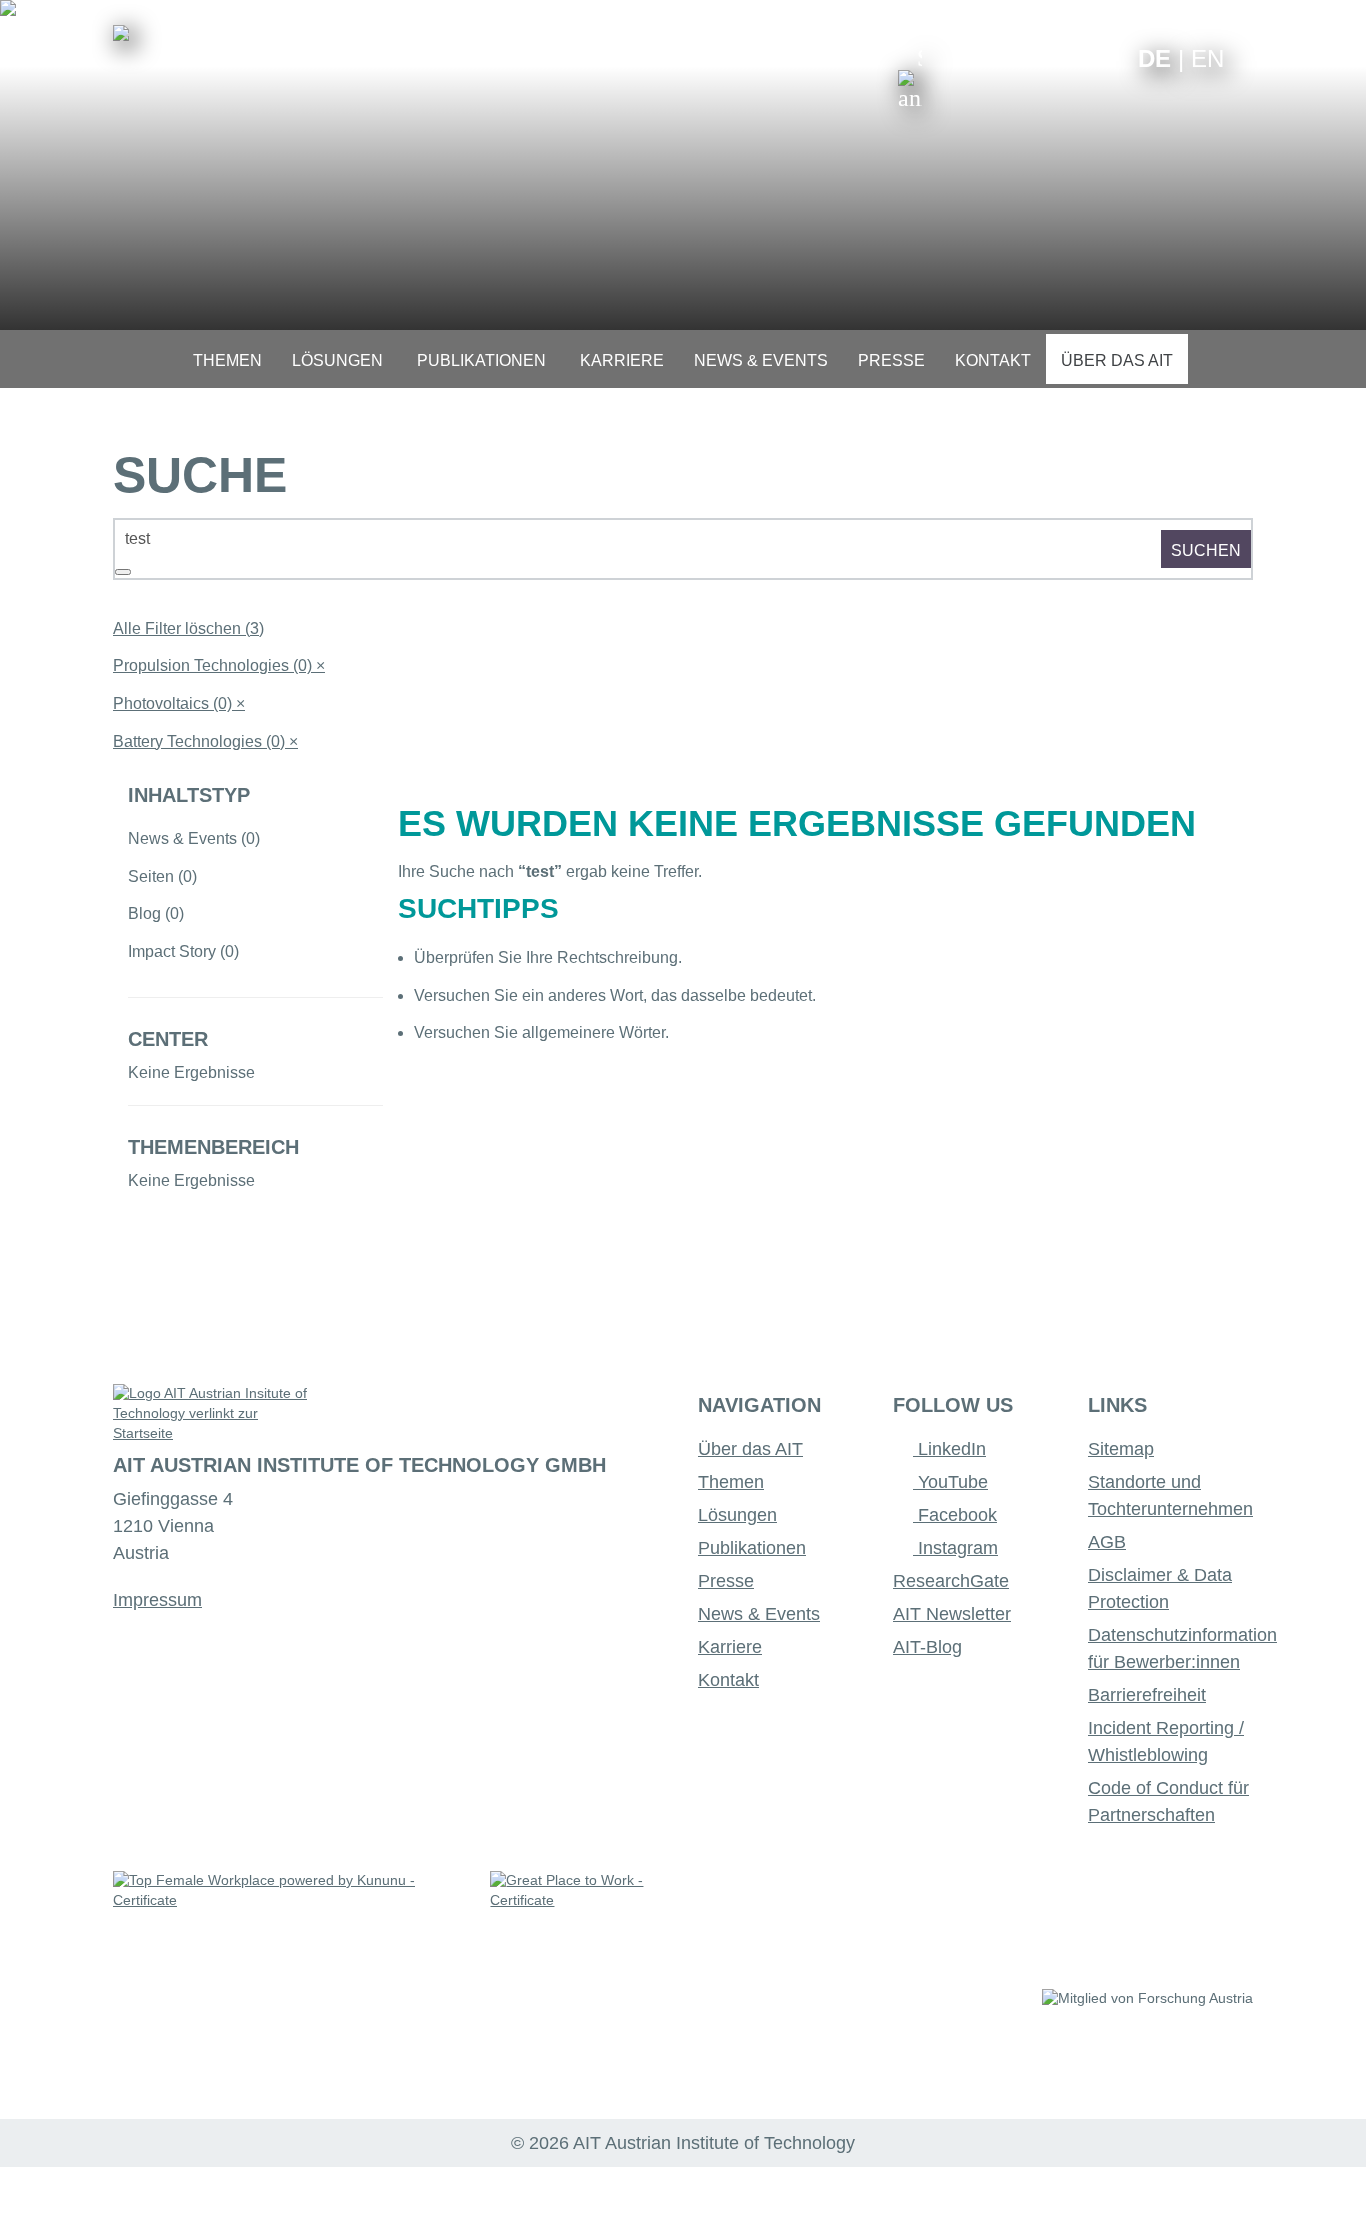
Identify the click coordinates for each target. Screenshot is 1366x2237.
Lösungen (737, 1515)
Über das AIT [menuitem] (1117, 360)
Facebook (955, 1515)
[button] (910, 78)
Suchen (1206, 550)
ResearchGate (951, 1581)
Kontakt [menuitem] (993, 360)
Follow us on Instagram (1076, 57)
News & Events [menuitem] (761, 360)
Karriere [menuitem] (622, 360)
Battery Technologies (205, 741)
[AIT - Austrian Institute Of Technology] (121, 33)
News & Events (759, 1614)
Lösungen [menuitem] (337, 360)
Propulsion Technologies (219, 665)
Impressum (157, 1600)
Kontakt (728, 1680)
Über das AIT (750, 1449)
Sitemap (1121, 1449)
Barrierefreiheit (1147, 1695)
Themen (731, 1482)
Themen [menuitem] (227, 360)
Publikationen (752, 1548)
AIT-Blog (927, 1647)
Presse (726, 1581)
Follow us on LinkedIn (1045, 57)
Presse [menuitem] (891, 360)
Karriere (730, 1647)
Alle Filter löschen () (188, 628)
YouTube (950, 1482)
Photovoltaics (179, 703)
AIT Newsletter (952, 1614)
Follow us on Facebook (1107, 57)
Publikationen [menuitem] (481, 360)
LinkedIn (949, 1449)
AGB (1107, 1542)
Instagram (955, 1548)
